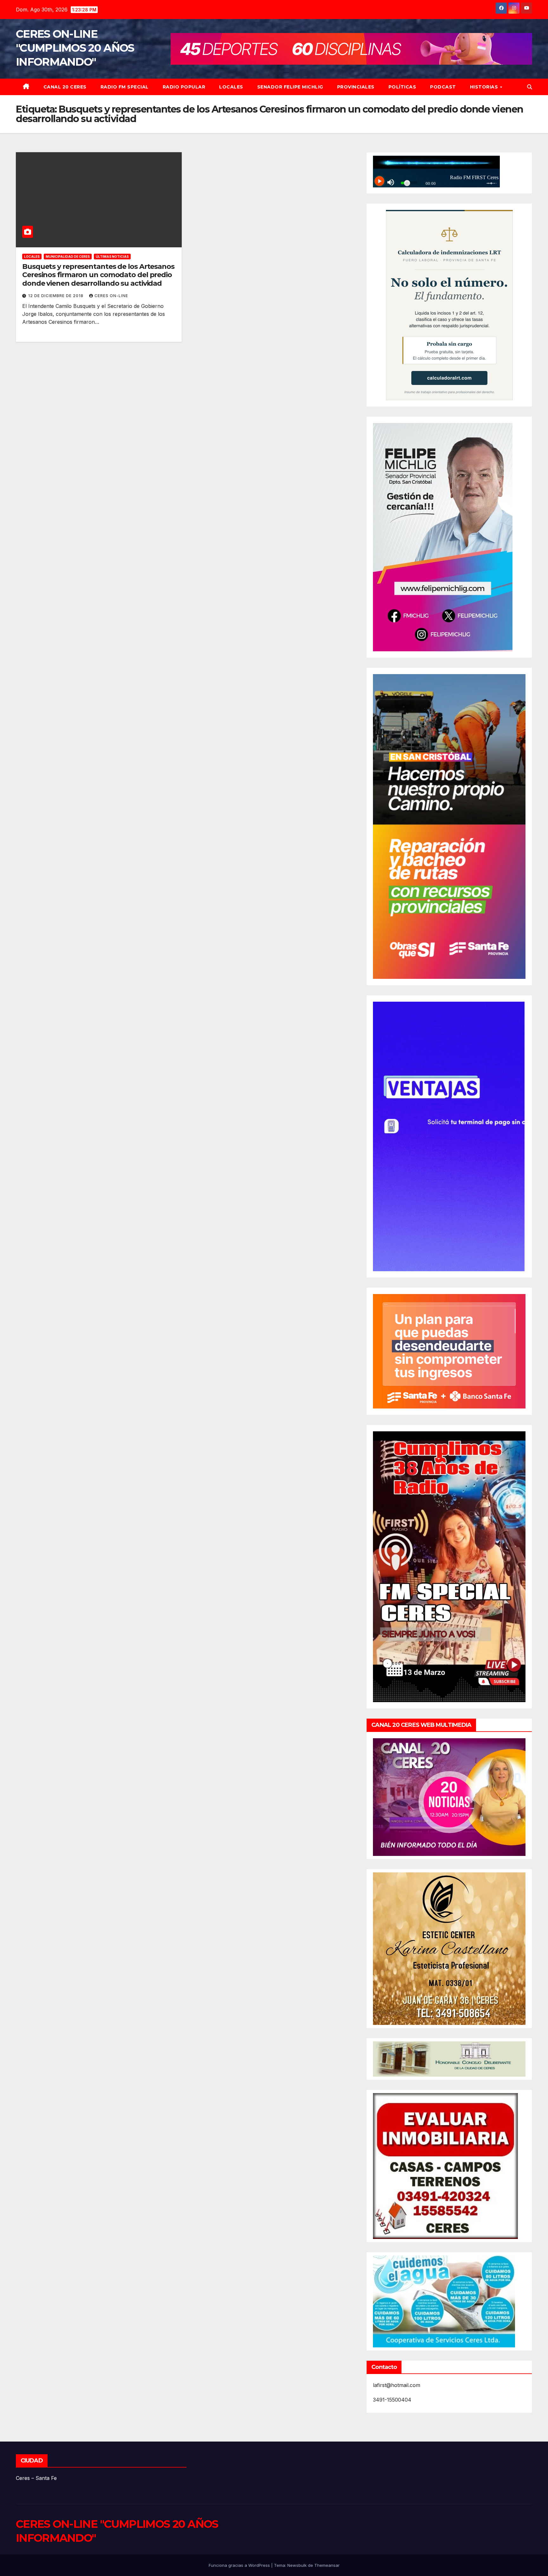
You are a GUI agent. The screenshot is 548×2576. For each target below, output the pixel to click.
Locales (231, 87)
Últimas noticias (112, 257)
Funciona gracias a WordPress (240, 2565)
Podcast (443, 87)
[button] (530, 87)
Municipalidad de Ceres (68, 257)
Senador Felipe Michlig (290, 87)
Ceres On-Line (111, 296)
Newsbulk (297, 2565)
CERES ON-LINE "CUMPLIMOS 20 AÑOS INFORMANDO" (75, 48)
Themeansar (327, 2565)
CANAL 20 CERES (65, 87)
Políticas (402, 87)
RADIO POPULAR (184, 87)
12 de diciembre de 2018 (56, 296)
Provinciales (356, 87)
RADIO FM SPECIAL (125, 87)
